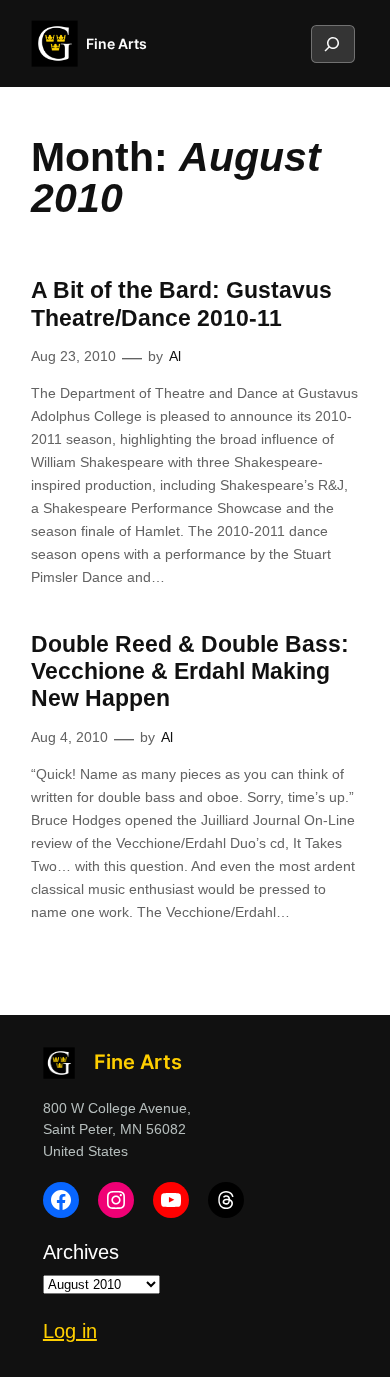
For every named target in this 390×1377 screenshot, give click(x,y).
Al (175, 356)
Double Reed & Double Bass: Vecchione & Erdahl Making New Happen (190, 671)
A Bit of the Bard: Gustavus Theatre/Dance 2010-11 (181, 303)
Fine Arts (116, 43)
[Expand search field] (332, 44)
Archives (81, 1252)
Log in (70, 1331)
